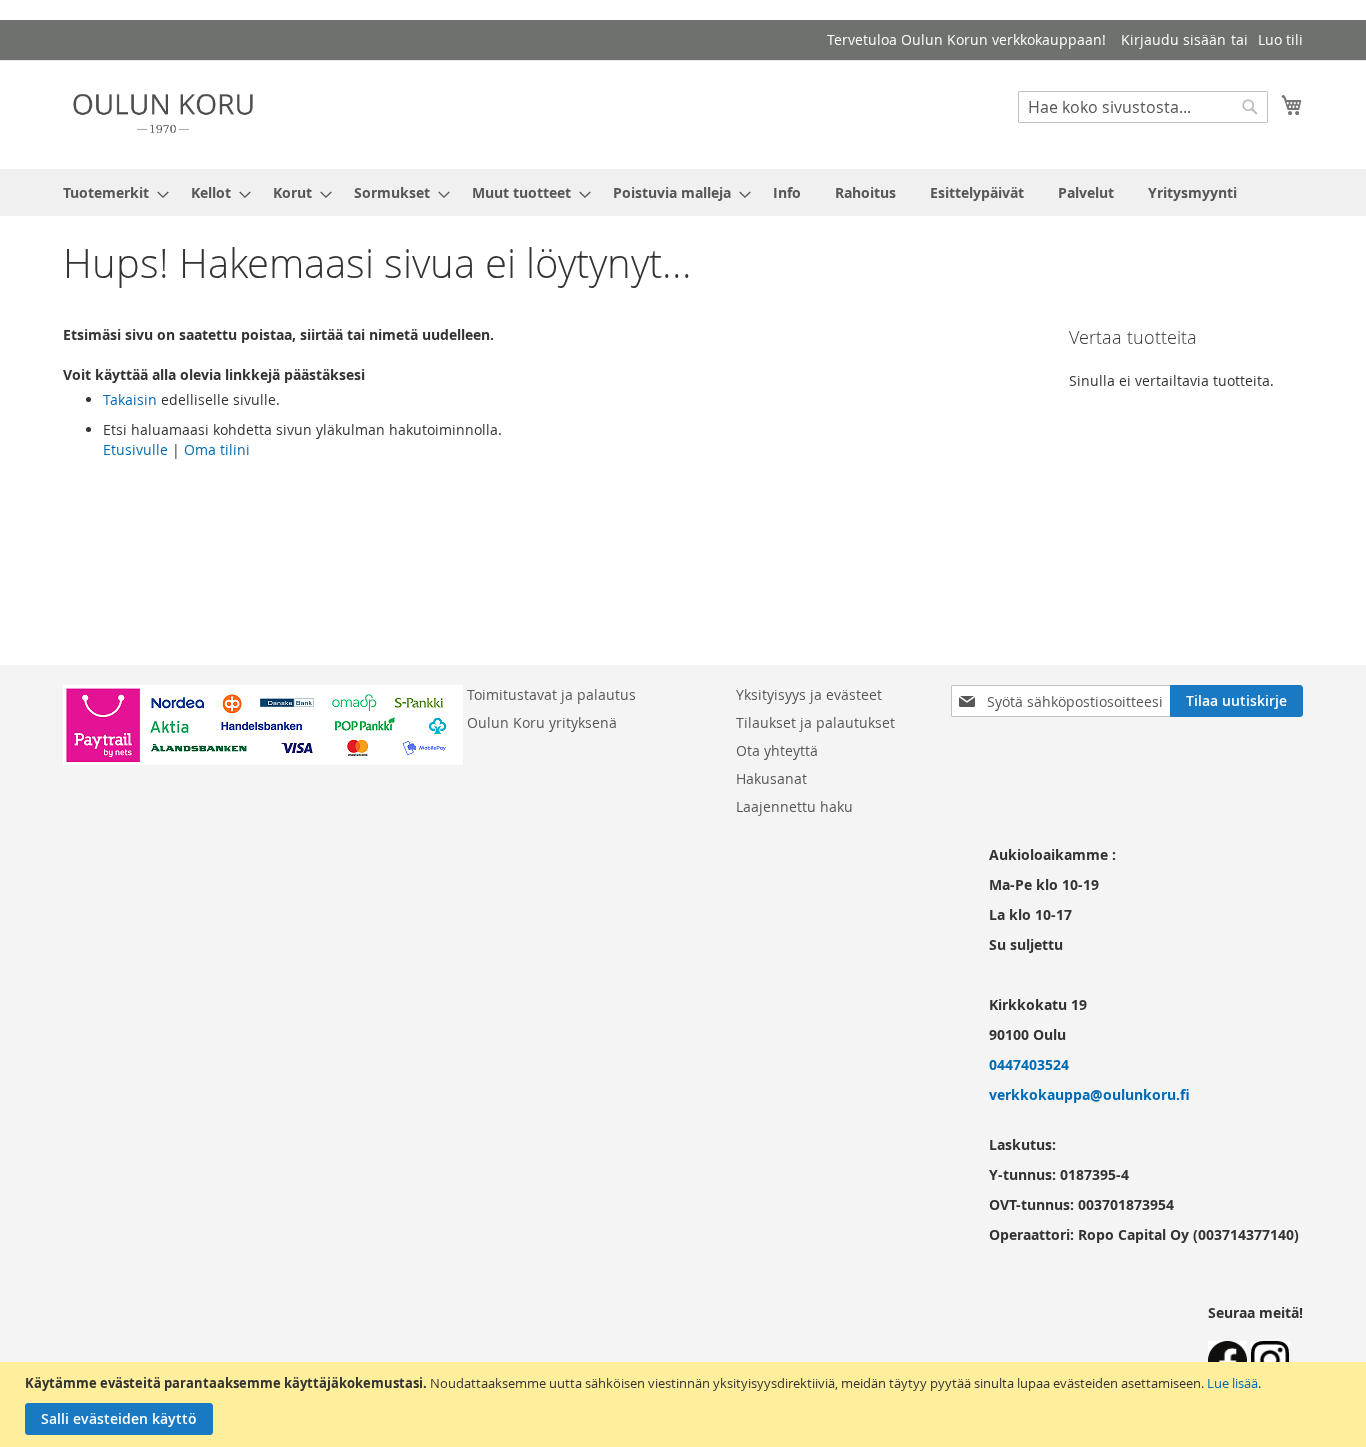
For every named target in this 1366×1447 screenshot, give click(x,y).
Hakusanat (771, 778)
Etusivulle (135, 449)
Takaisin (130, 399)
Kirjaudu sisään (1173, 39)
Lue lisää (1232, 1383)
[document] (685, 1404)
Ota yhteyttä (777, 750)
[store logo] (163, 113)
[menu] (683, 192)
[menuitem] (110, 192)
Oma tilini (217, 449)
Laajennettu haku (794, 806)
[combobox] (1143, 107)
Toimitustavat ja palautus (551, 694)
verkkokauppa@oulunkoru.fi (1089, 1094)
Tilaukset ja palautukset (815, 722)
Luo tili (1280, 39)
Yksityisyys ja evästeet (809, 694)
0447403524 (1029, 1064)
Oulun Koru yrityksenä (542, 722)
